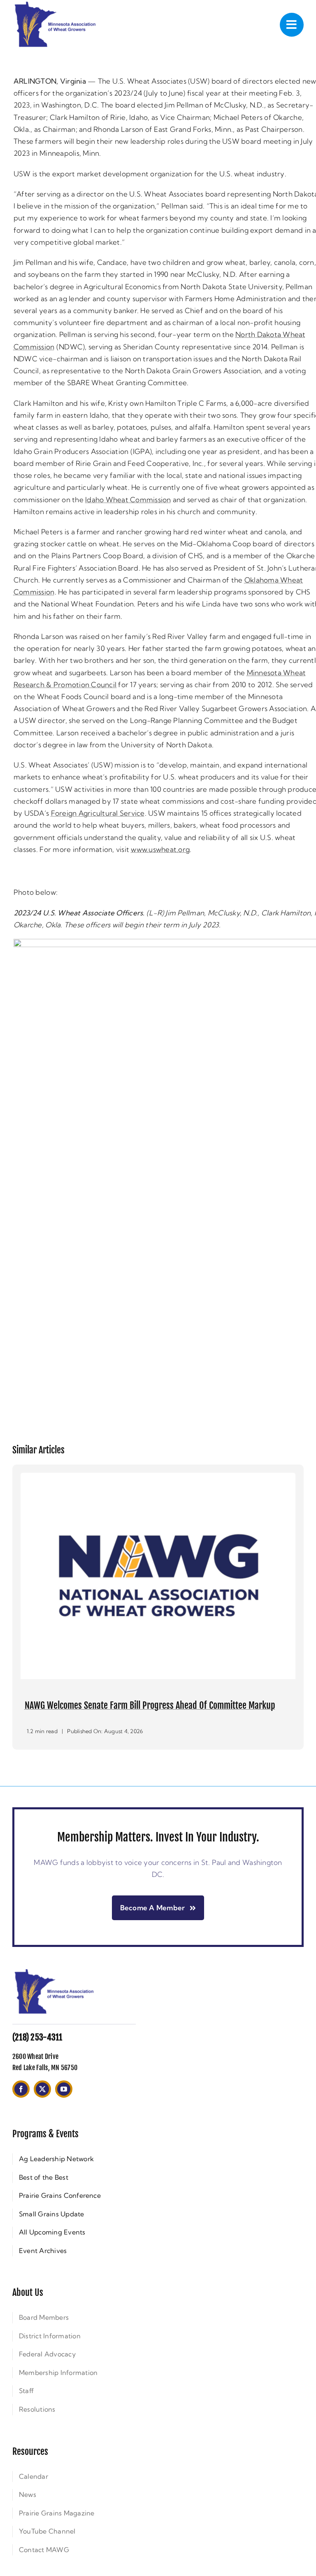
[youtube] (64, 2103)
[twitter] (42, 2103)
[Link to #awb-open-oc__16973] (292, 25)
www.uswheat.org (160, 849)
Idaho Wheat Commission (128, 500)
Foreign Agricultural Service (98, 813)
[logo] (53, 1985)
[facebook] (21, 2103)
